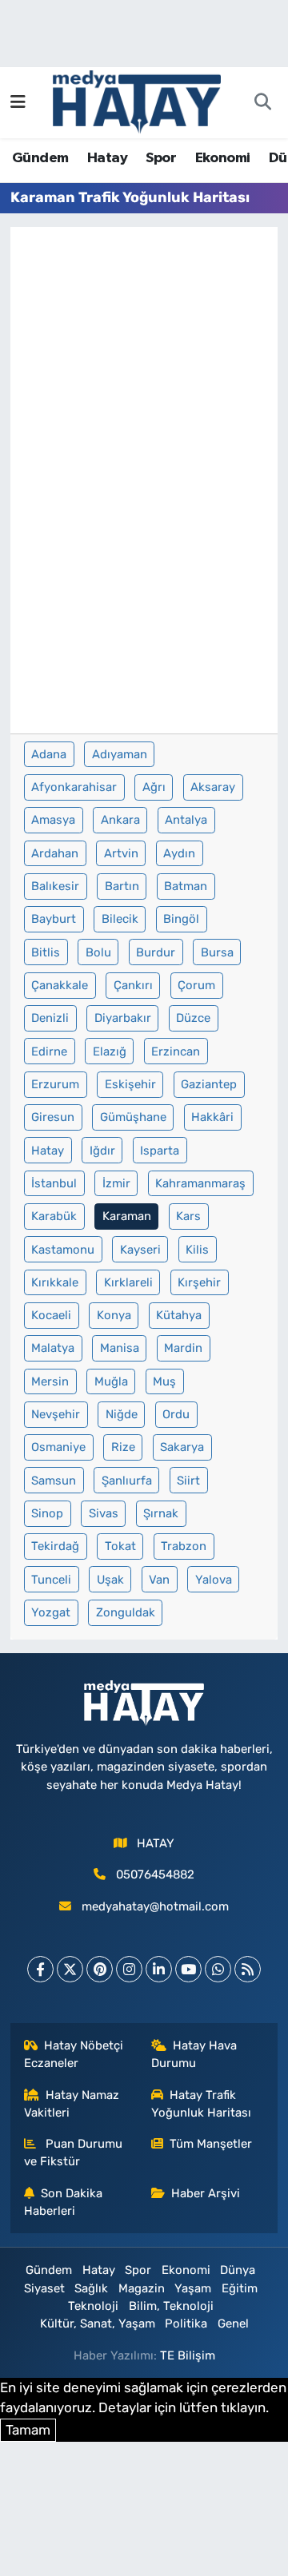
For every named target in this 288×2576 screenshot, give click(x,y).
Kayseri (140, 1250)
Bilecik (120, 919)
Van (159, 1580)
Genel (233, 2324)
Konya (114, 1315)
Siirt (188, 1481)
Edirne (49, 1051)
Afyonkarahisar (74, 787)
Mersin (50, 1381)
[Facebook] (40, 1969)
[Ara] (262, 103)
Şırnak (161, 1513)
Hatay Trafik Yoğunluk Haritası (201, 2104)
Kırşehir (199, 1282)
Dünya (238, 2270)
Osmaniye (58, 1447)
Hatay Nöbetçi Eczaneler (74, 2054)
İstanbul (54, 1183)
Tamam (28, 2430)
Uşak (110, 1580)
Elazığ (110, 1051)
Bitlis (46, 952)
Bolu (98, 952)
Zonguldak (126, 1612)
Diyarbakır (123, 1018)
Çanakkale (60, 985)
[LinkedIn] (159, 1969)
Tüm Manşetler (211, 2144)
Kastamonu (63, 1250)
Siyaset (44, 2288)
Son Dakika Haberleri (64, 2202)
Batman (186, 886)
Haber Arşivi (206, 2193)
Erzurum (55, 1084)
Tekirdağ (55, 1546)
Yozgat (51, 1612)
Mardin (183, 1348)
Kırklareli (128, 1282)
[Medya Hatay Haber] (137, 101)
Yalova (214, 1580)
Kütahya (179, 1315)
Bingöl (181, 919)
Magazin (142, 2288)
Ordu (176, 1414)
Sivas (104, 1513)
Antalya (186, 820)
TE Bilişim (188, 2355)
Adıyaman (120, 754)
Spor (161, 158)
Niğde (122, 1414)
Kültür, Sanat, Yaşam (98, 2324)
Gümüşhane (133, 1117)
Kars (188, 1216)
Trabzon (184, 1546)
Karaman (127, 1216)
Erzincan (176, 1051)
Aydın (179, 853)
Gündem (40, 158)
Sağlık (91, 2288)
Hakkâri (212, 1117)
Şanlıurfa (127, 1481)
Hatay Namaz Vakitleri (72, 2104)
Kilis (197, 1250)
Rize (123, 1447)
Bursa (217, 952)
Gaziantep (209, 1084)
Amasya (53, 820)
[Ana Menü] (18, 102)
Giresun (53, 1117)
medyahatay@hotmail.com (155, 1906)
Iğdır (102, 1151)
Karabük (54, 1216)
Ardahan (55, 853)
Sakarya (182, 1447)
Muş (164, 1381)
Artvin (121, 853)
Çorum (196, 985)
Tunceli (51, 1580)
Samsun (54, 1481)
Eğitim (240, 2288)
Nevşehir (56, 1414)
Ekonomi (223, 158)
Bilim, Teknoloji (171, 2306)
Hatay (107, 158)
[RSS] (248, 1969)
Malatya (53, 1348)
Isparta (160, 1151)
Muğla (111, 1381)
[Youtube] (188, 1969)
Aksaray (213, 787)
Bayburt (54, 919)
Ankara (120, 820)
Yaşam (193, 2288)
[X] (70, 1969)
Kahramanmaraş (200, 1183)
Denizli (50, 1018)
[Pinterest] (100, 1969)
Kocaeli (51, 1315)
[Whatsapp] (218, 1969)
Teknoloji (93, 2306)
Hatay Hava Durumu (194, 2054)
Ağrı (154, 787)
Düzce (193, 1018)
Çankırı (133, 985)
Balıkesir (55, 886)
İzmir (116, 1183)
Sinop (47, 1513)
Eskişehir (130, 1084)
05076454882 (155, 1874)
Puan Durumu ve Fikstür (74, 2153)
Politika (186, 2324)
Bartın (122, 886)
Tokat (120, 1546)
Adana (49, 754)
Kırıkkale (55, 1282)
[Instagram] (129, 1969)
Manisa (120, 1348)
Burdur (156, 952)
